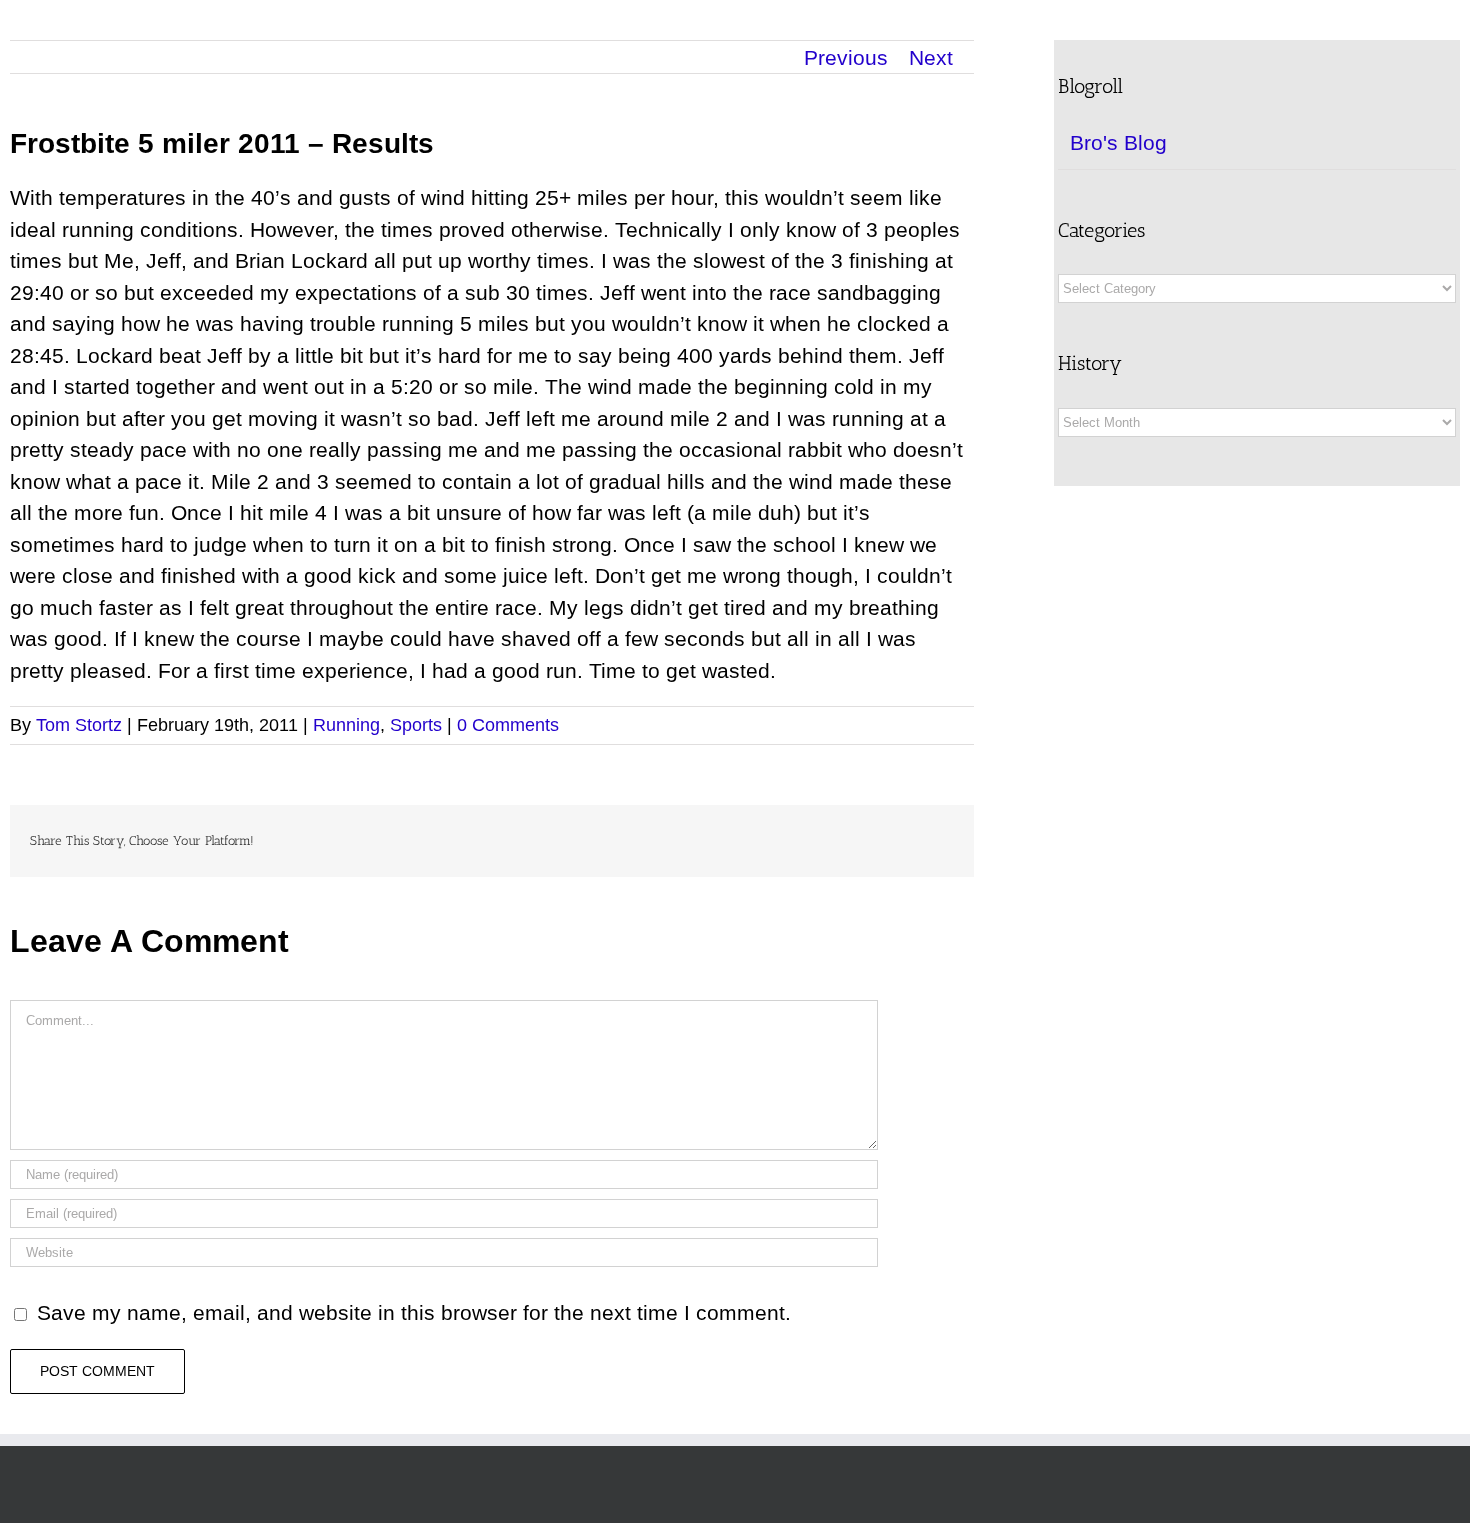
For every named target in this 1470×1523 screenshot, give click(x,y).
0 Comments (508, 725)
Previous (846, 57)
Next (931, 57)
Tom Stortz (79, 725)
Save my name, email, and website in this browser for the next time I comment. (414, 1312)
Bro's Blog (1118, 142)
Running (346, 725)
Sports (416, 725)
